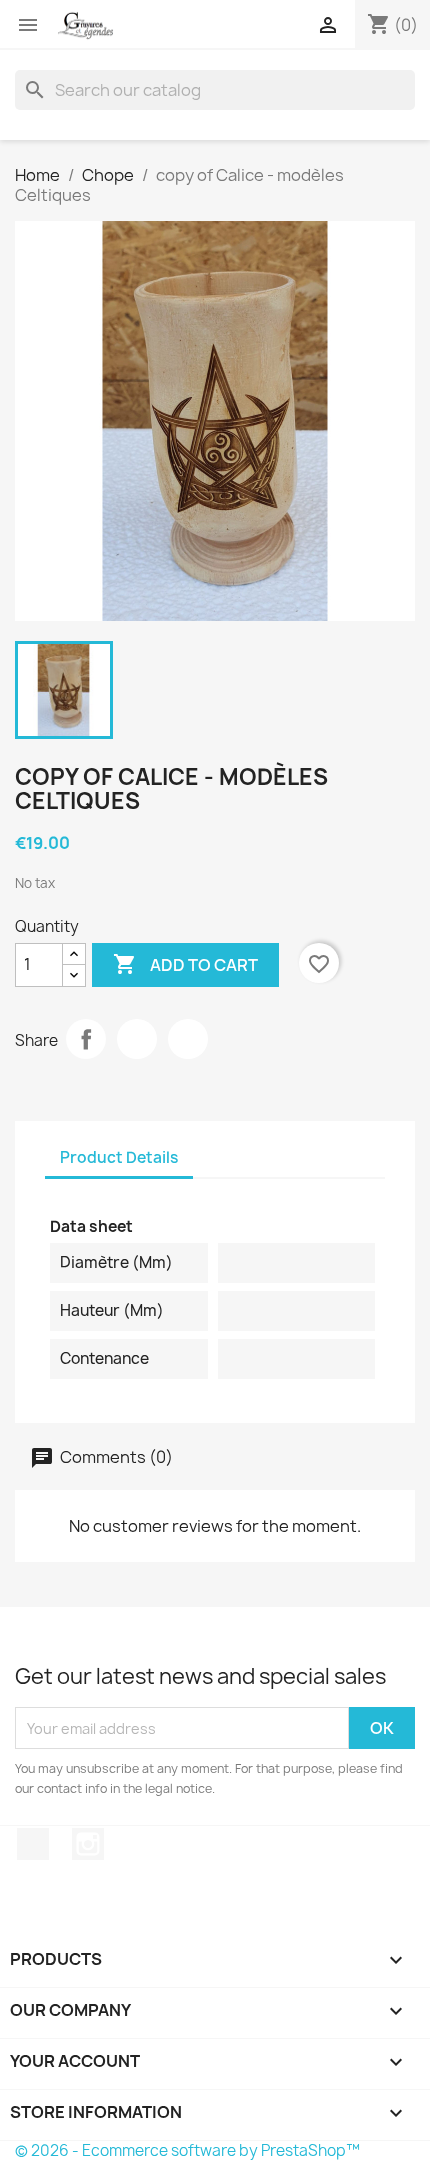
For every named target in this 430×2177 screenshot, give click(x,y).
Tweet (137, 1039)
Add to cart (185, 964)
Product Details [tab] (119, 1157)
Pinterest (188, 1039)
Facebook (33, 1844)
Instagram (88, 1844)
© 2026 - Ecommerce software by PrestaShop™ (187, 2150)
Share (86, 1039)
